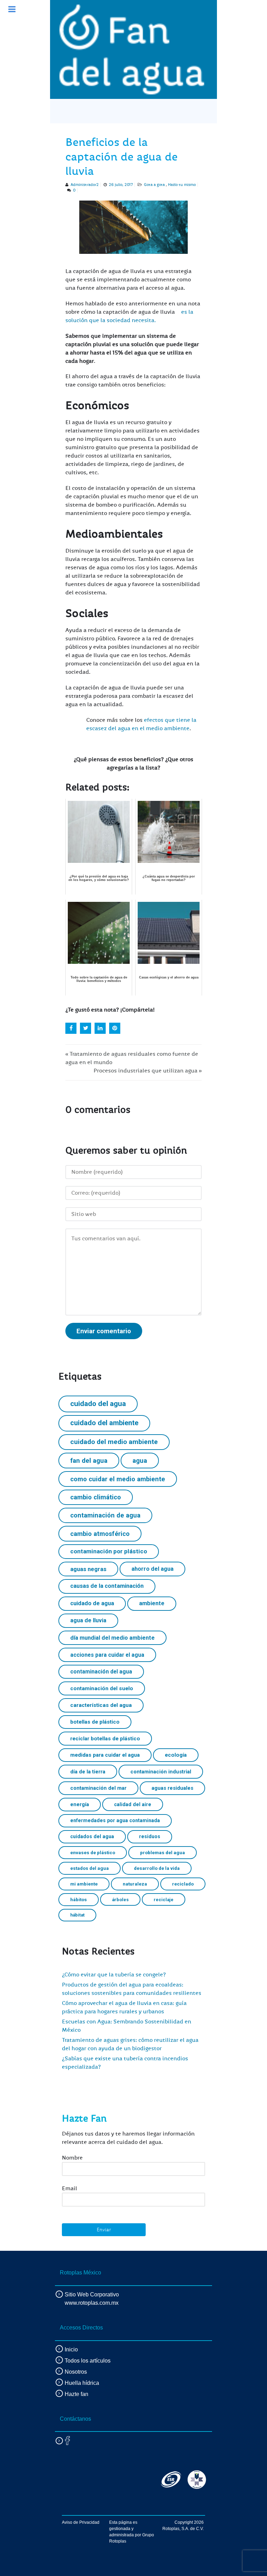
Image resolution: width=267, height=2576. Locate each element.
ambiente (152, 1603)
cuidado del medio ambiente (114, 1442)
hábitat (77, 1915)
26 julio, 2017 (121, 185)
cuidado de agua (92, 1603)
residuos (150, 1836)
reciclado (183, 1884)
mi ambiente (84, 1884)
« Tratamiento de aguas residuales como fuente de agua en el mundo (132, 1058)
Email (70, 2188)
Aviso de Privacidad (81, 2522)
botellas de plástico (95, 1722)
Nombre (72, 2158)
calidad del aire (133, 1804)
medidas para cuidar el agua (105, 1755)
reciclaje (164, 1900)
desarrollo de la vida (157, 1868)
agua (140, 1461)
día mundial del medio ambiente (112, 1638)
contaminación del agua (101, 1672)
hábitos (79, 1899)
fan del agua (89, 1461)
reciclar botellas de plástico (105, 1739)
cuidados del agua (92, 1836)
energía (80, 1804)
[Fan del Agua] (132, 49)
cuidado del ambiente (104, 1423)
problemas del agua (163, 1852)
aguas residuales (172, 1788)
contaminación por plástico (109, 1551)
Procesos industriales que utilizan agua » (148, 1071)
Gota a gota (155, 185)
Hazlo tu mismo (182, 185)
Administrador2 (85, 185)
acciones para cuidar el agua (107, 1655)
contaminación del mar (98, 1788)
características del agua (101, 1705)
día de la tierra (88, 1772)
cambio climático (96, 1497)
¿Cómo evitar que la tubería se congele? (114, 1975)
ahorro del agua (152, 1569)
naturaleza (135, 1884)
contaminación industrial (161, 1772)
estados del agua (90, 1868)
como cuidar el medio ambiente (118, 1479)
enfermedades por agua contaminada (115, 1820)
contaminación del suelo (102, 1688)
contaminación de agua (105, 1515)
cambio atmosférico (100, 1534)
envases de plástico (93, 1852)
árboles (120, 1900)
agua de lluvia (88, 1620)
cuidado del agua (98, 1404)
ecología (176, 1755)
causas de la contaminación (107, 1586)
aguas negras (88, 1569)
